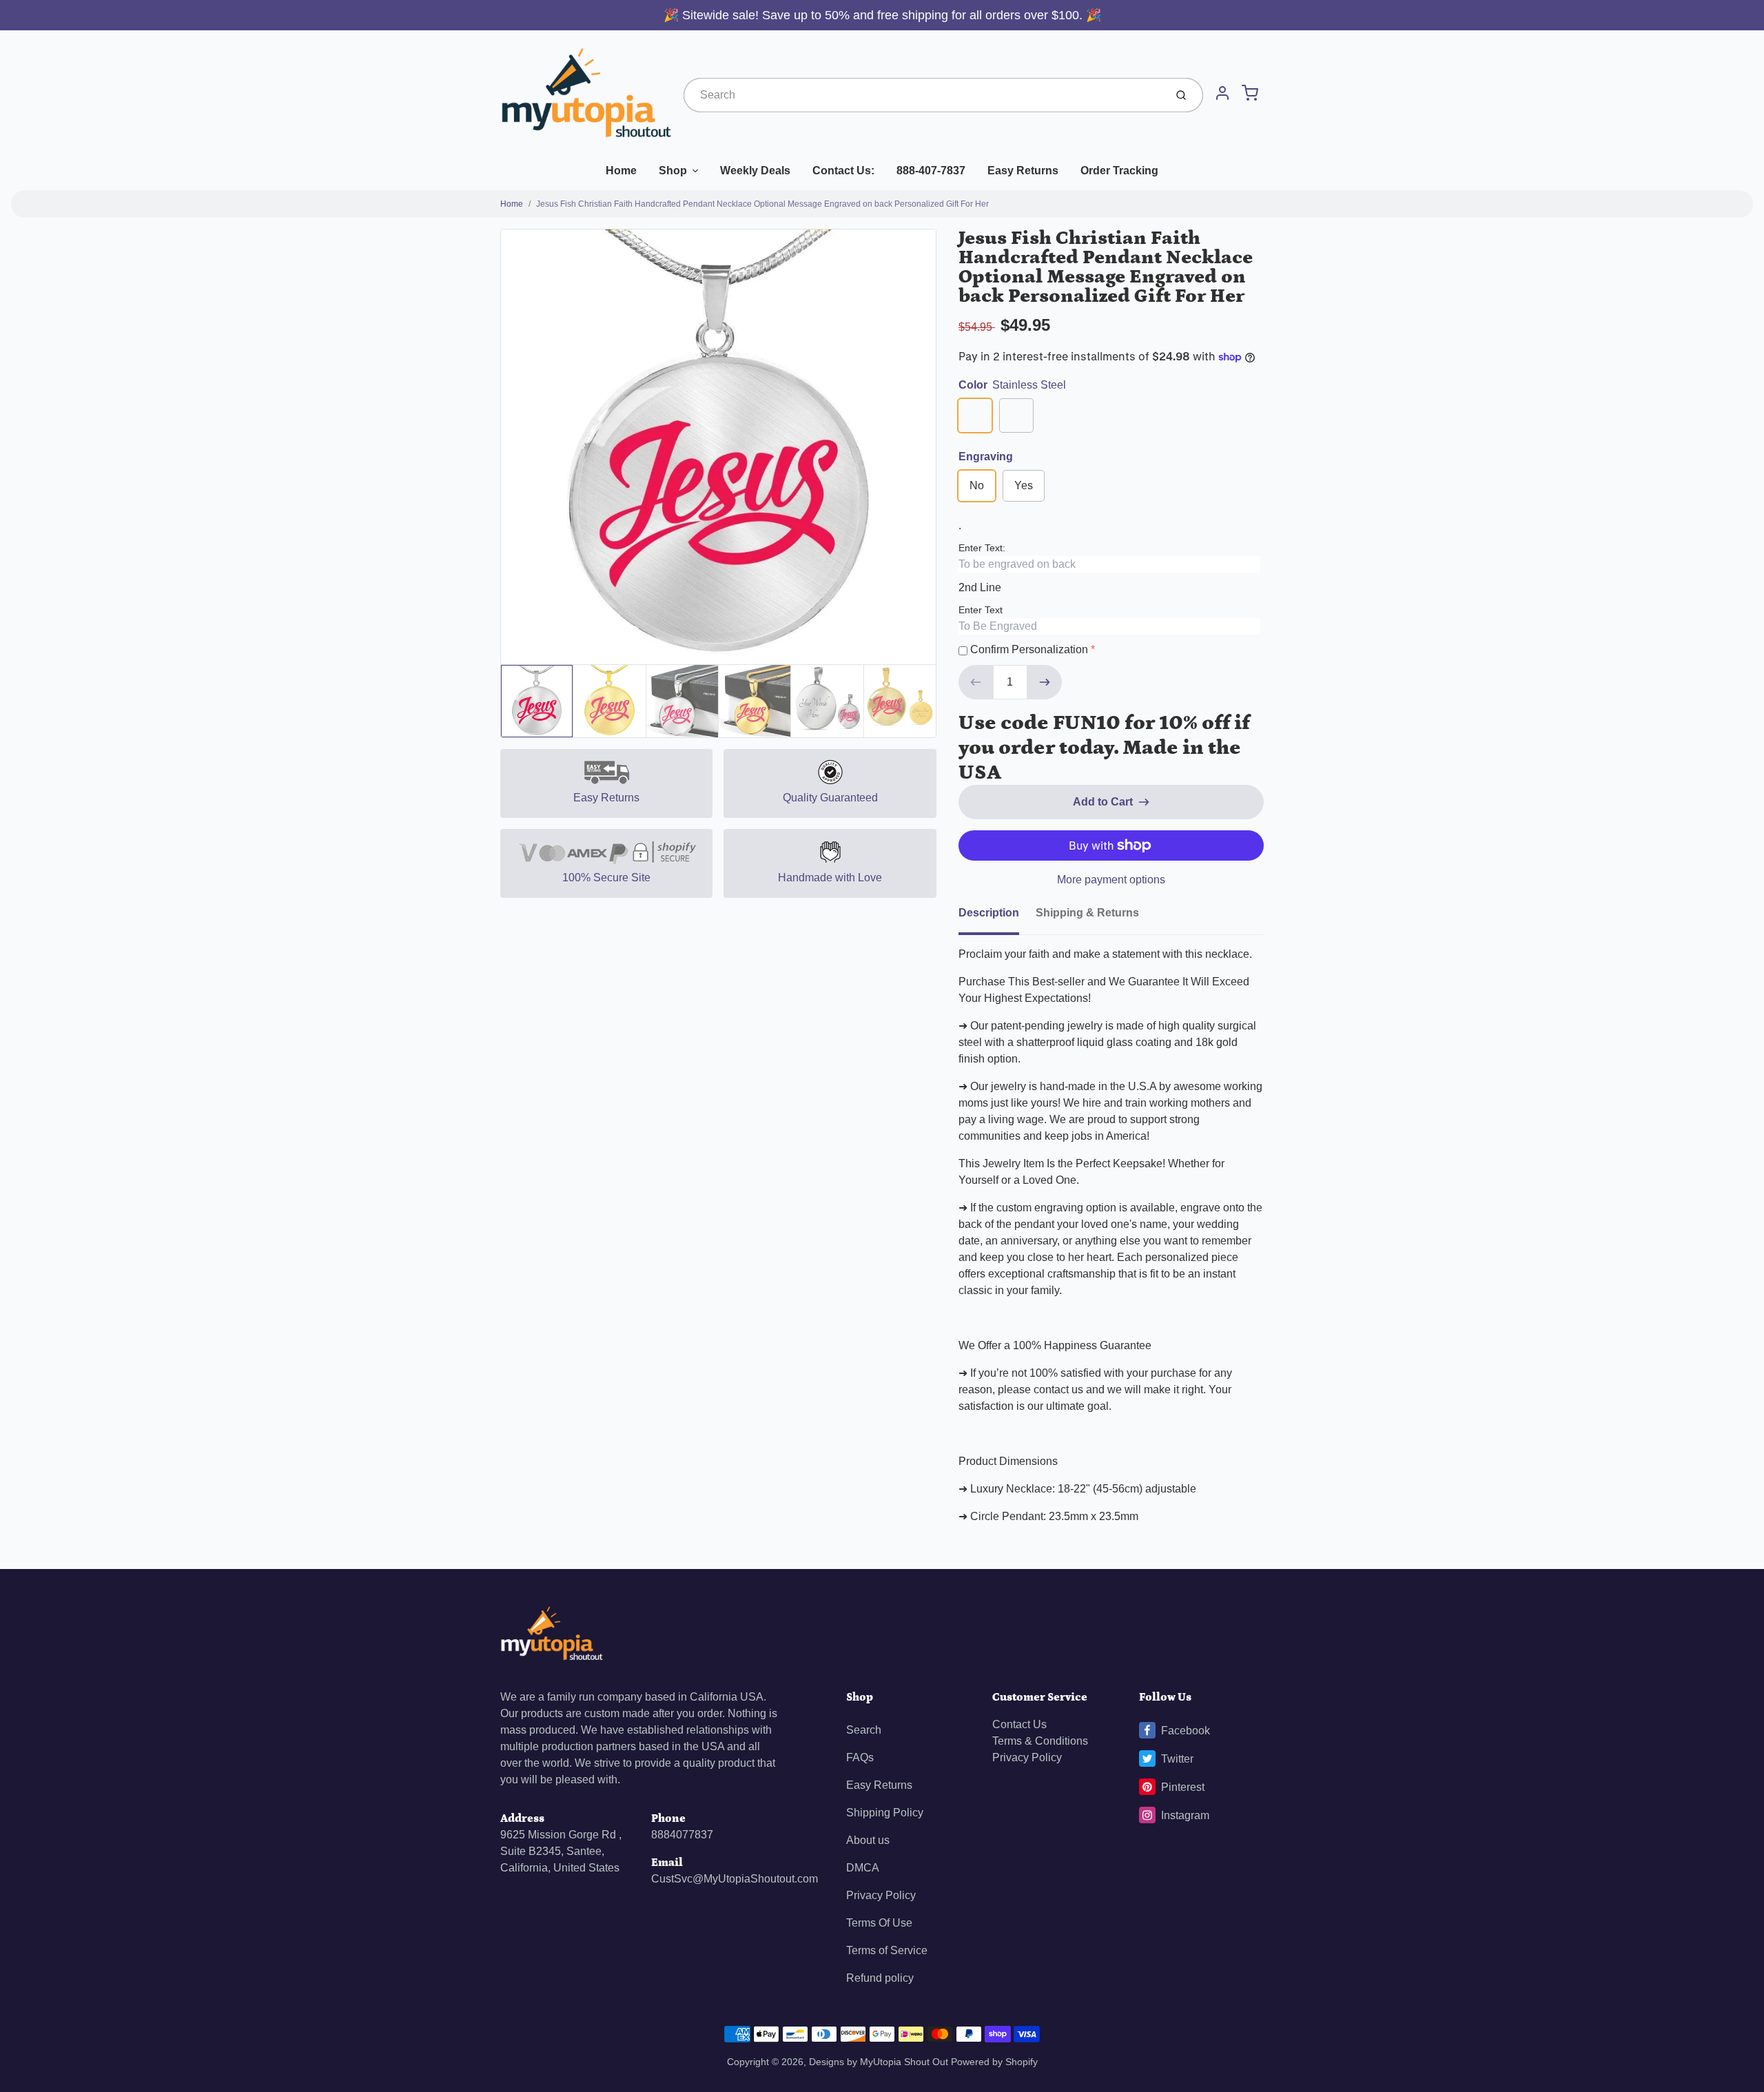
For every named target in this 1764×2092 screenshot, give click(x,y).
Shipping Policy (885, 1813)
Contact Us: (843, 171)
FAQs (860, 1757)
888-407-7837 (931, 171)
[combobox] (923, 95)
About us (868, 1840)
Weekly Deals (755, 171)
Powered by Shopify (994, 2062)
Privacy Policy (881, 1895)
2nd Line (980, 587)
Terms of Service (887, 1950)
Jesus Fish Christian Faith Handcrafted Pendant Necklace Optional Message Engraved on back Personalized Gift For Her (762, 204)
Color (1012, 385)
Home (621, 171)
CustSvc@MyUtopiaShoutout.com (735, 1879)
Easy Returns (1023, 171)
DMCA (863, 1868)
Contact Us (1019, 1724)
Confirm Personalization (1029, 649)
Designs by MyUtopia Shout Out (879, 2062)
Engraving (986, 457)
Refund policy (880, 1978)
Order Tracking (1119, 171)
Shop (673, 171)
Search (864, 1730)
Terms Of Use (879, 1923)
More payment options (1111, 880)
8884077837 (682, 1835)
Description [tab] (989, 913)
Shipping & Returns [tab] (1087, 913)
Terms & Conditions (1040, 1741)
